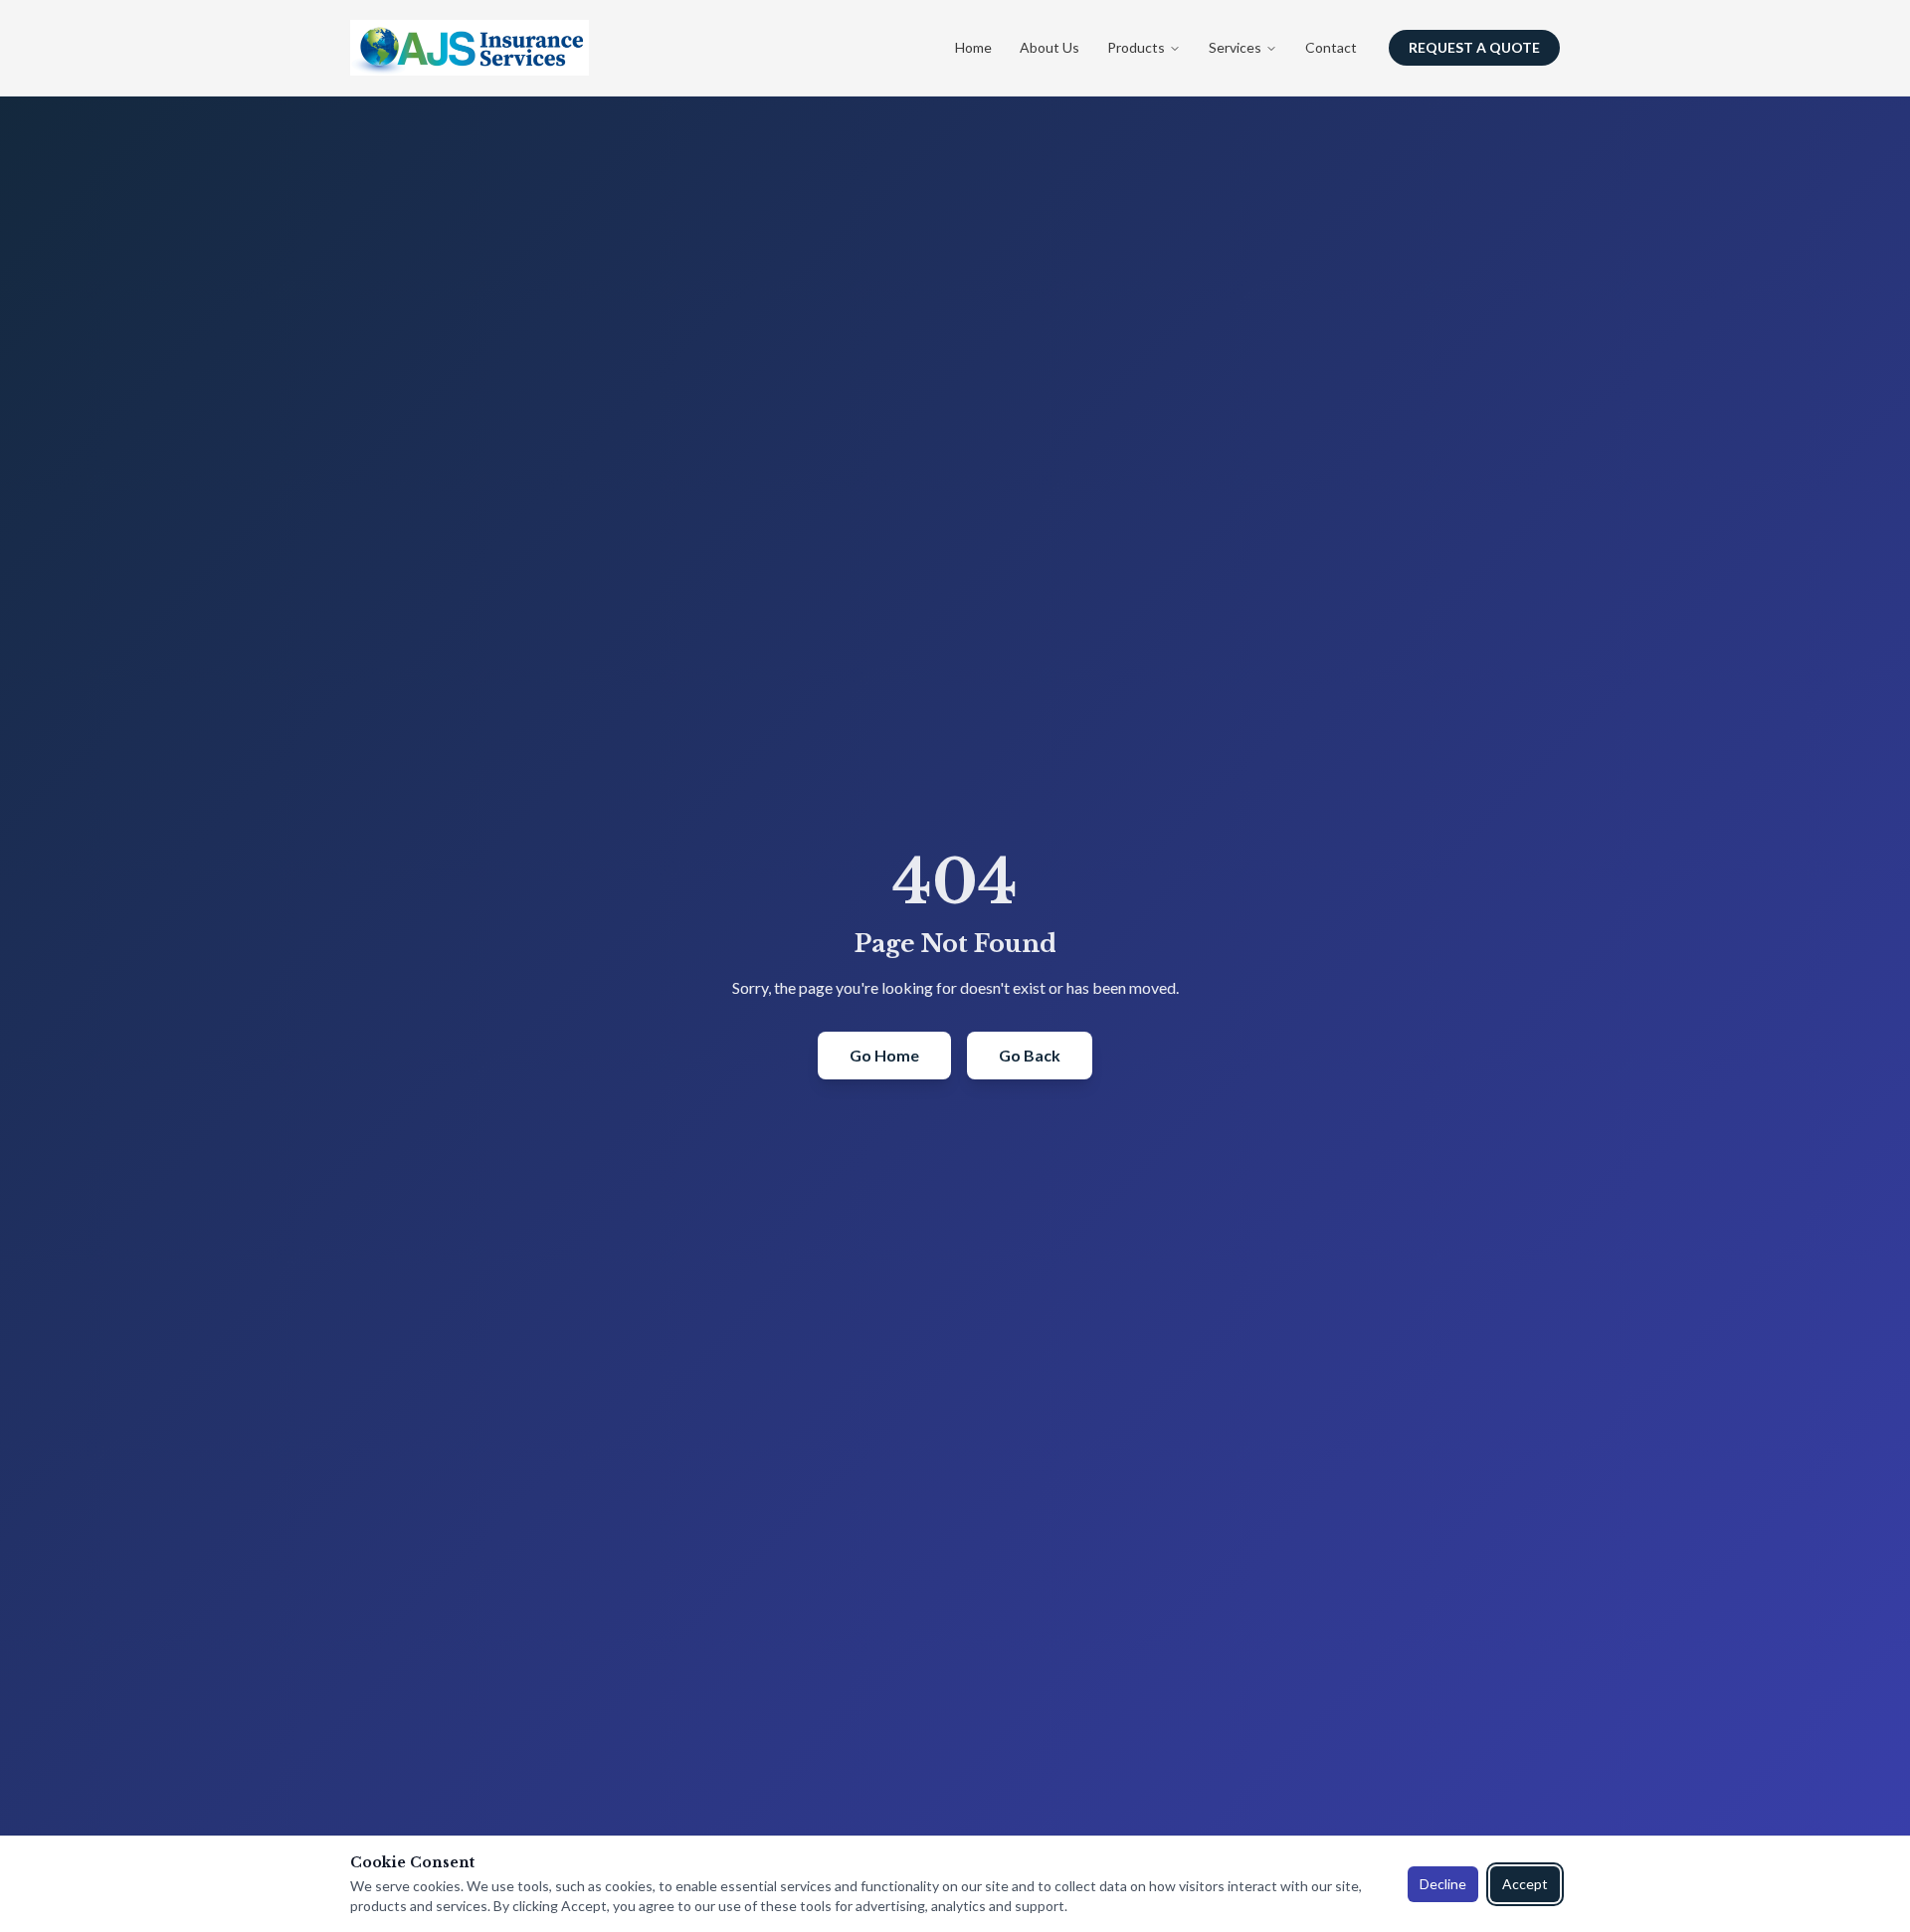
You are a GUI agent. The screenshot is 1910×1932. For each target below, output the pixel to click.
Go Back (1030, 1055)
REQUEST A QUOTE (1474, 47)
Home (973, 47)
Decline (1443, 1884)
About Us (1050, 47)
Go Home (884, 1055)
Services (1235, 47)
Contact (1331, 47)
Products (1136, 47)
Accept (1525, 1884)
